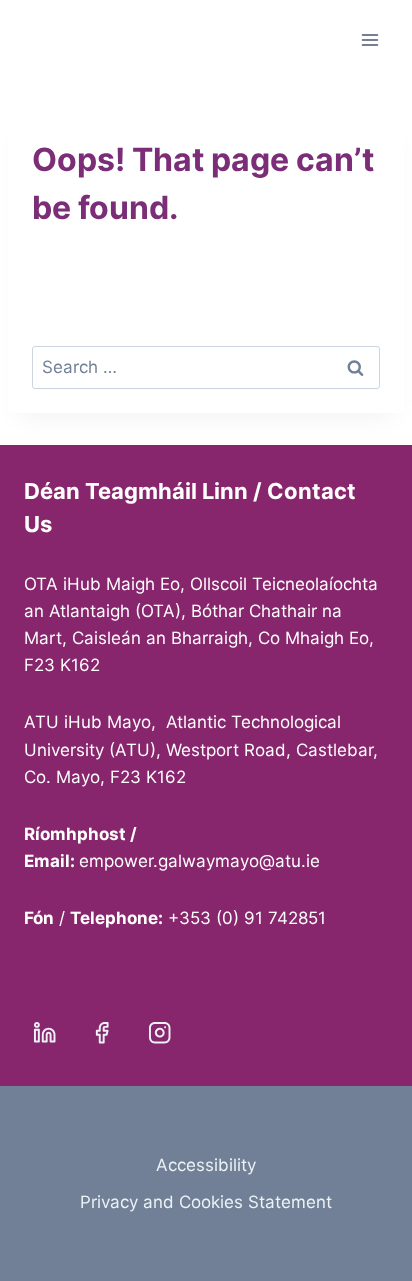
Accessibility (206, 1165)
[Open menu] (369, 39)
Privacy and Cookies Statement (206, 1202)
